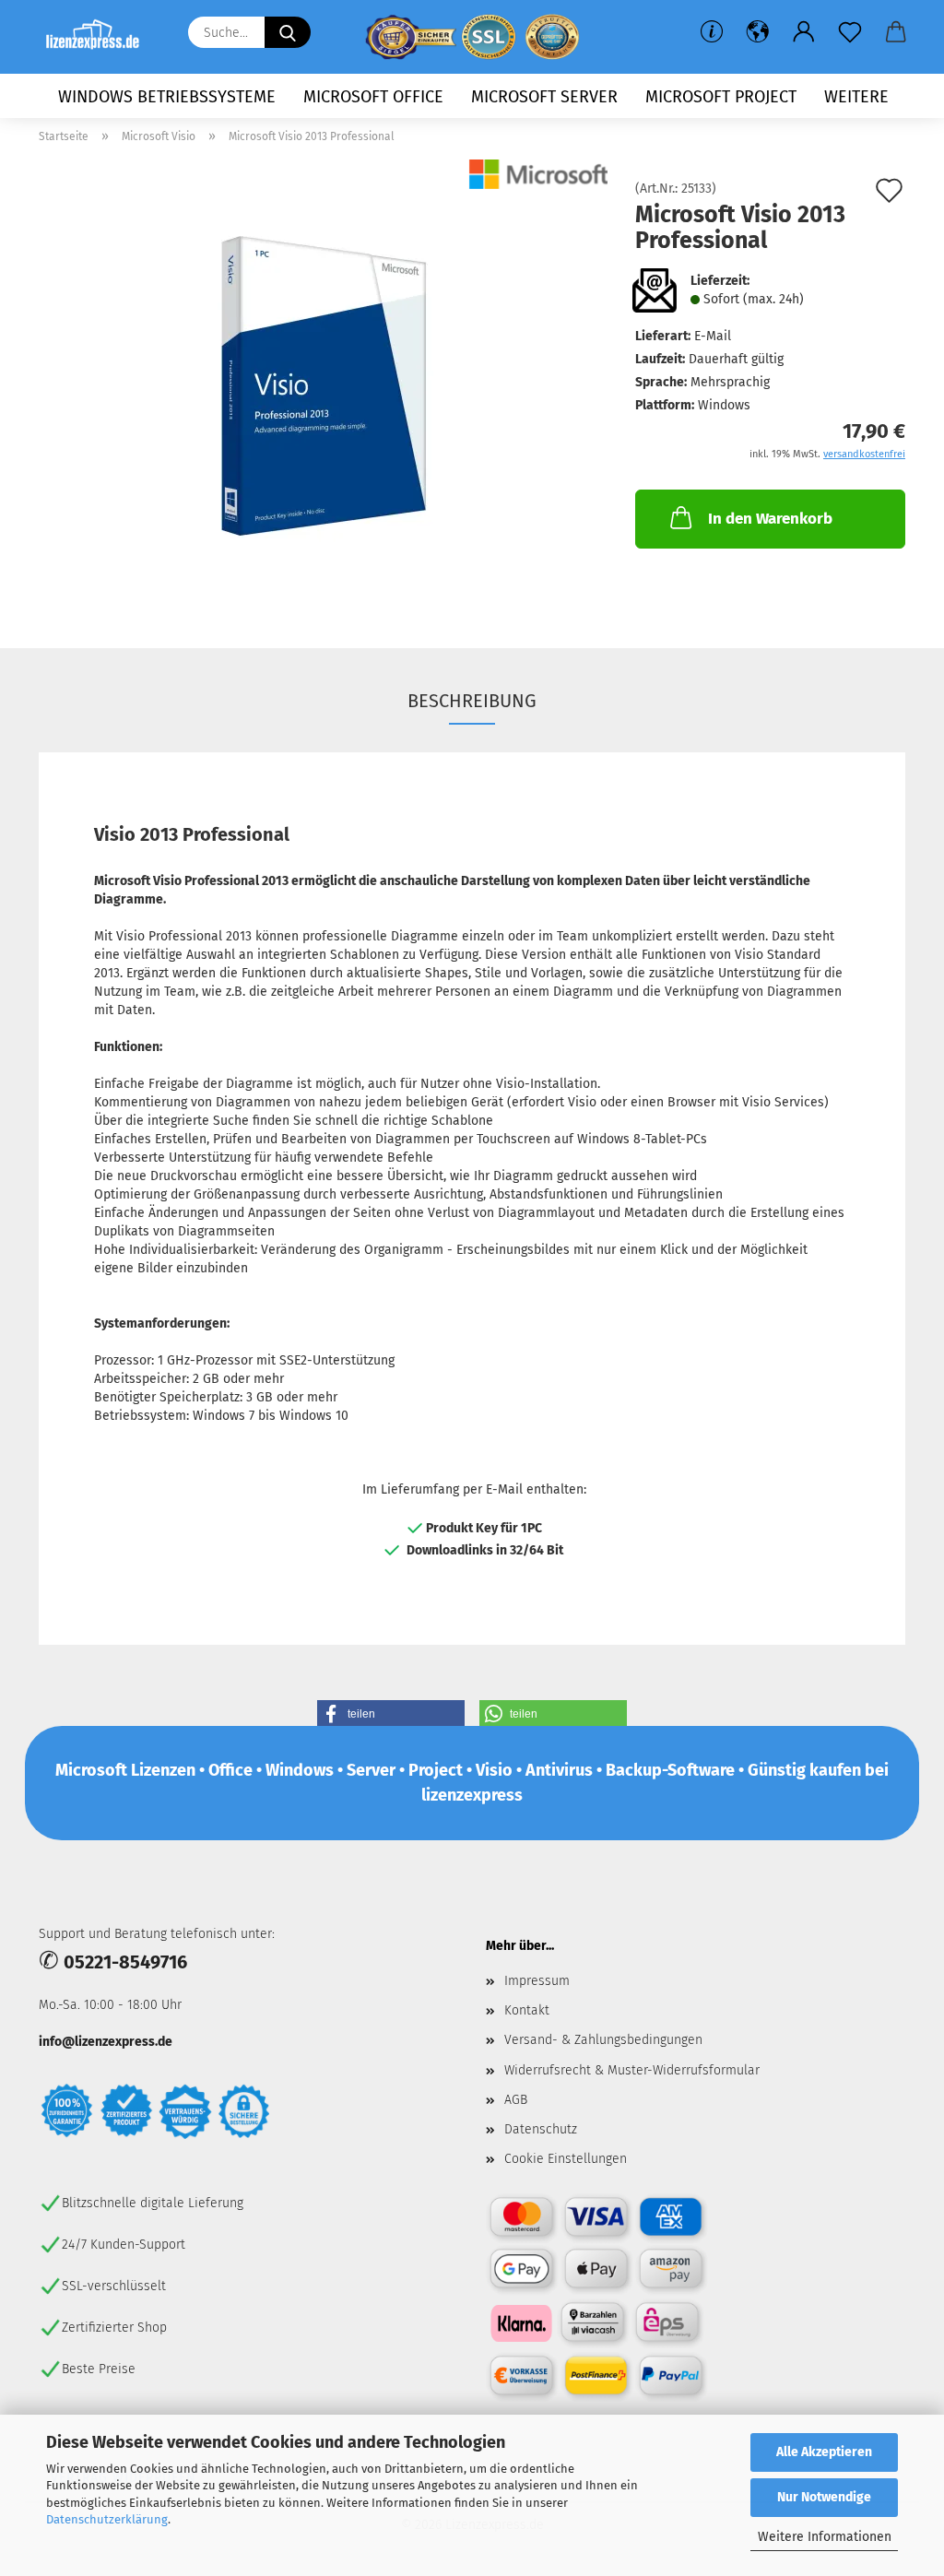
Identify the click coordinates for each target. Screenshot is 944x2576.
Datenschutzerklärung (107, 2519)
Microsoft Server (544, 97)
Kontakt (527, 2010)
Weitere (856, 97)
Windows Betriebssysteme (167, 97)
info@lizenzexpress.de (106, 2042)
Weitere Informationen (825, 2537)
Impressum (537, 1981)
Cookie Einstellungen (566, 2159)
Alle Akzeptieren (824, 2452)
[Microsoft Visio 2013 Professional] (324, 390)
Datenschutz (541, 2129)
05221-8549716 (125, 1962)
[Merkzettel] (850, 32)
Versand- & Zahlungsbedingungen (603, 2040)
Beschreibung (472, 701)
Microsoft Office (373, 97)
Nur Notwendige (824, 2497)
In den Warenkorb (770, 519)
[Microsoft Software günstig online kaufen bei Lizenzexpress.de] (100, 37)
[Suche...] (288, 32)
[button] (758, 32)
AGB (516, 2100)
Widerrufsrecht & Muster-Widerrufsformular (632, 2070)
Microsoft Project (721, 97)
